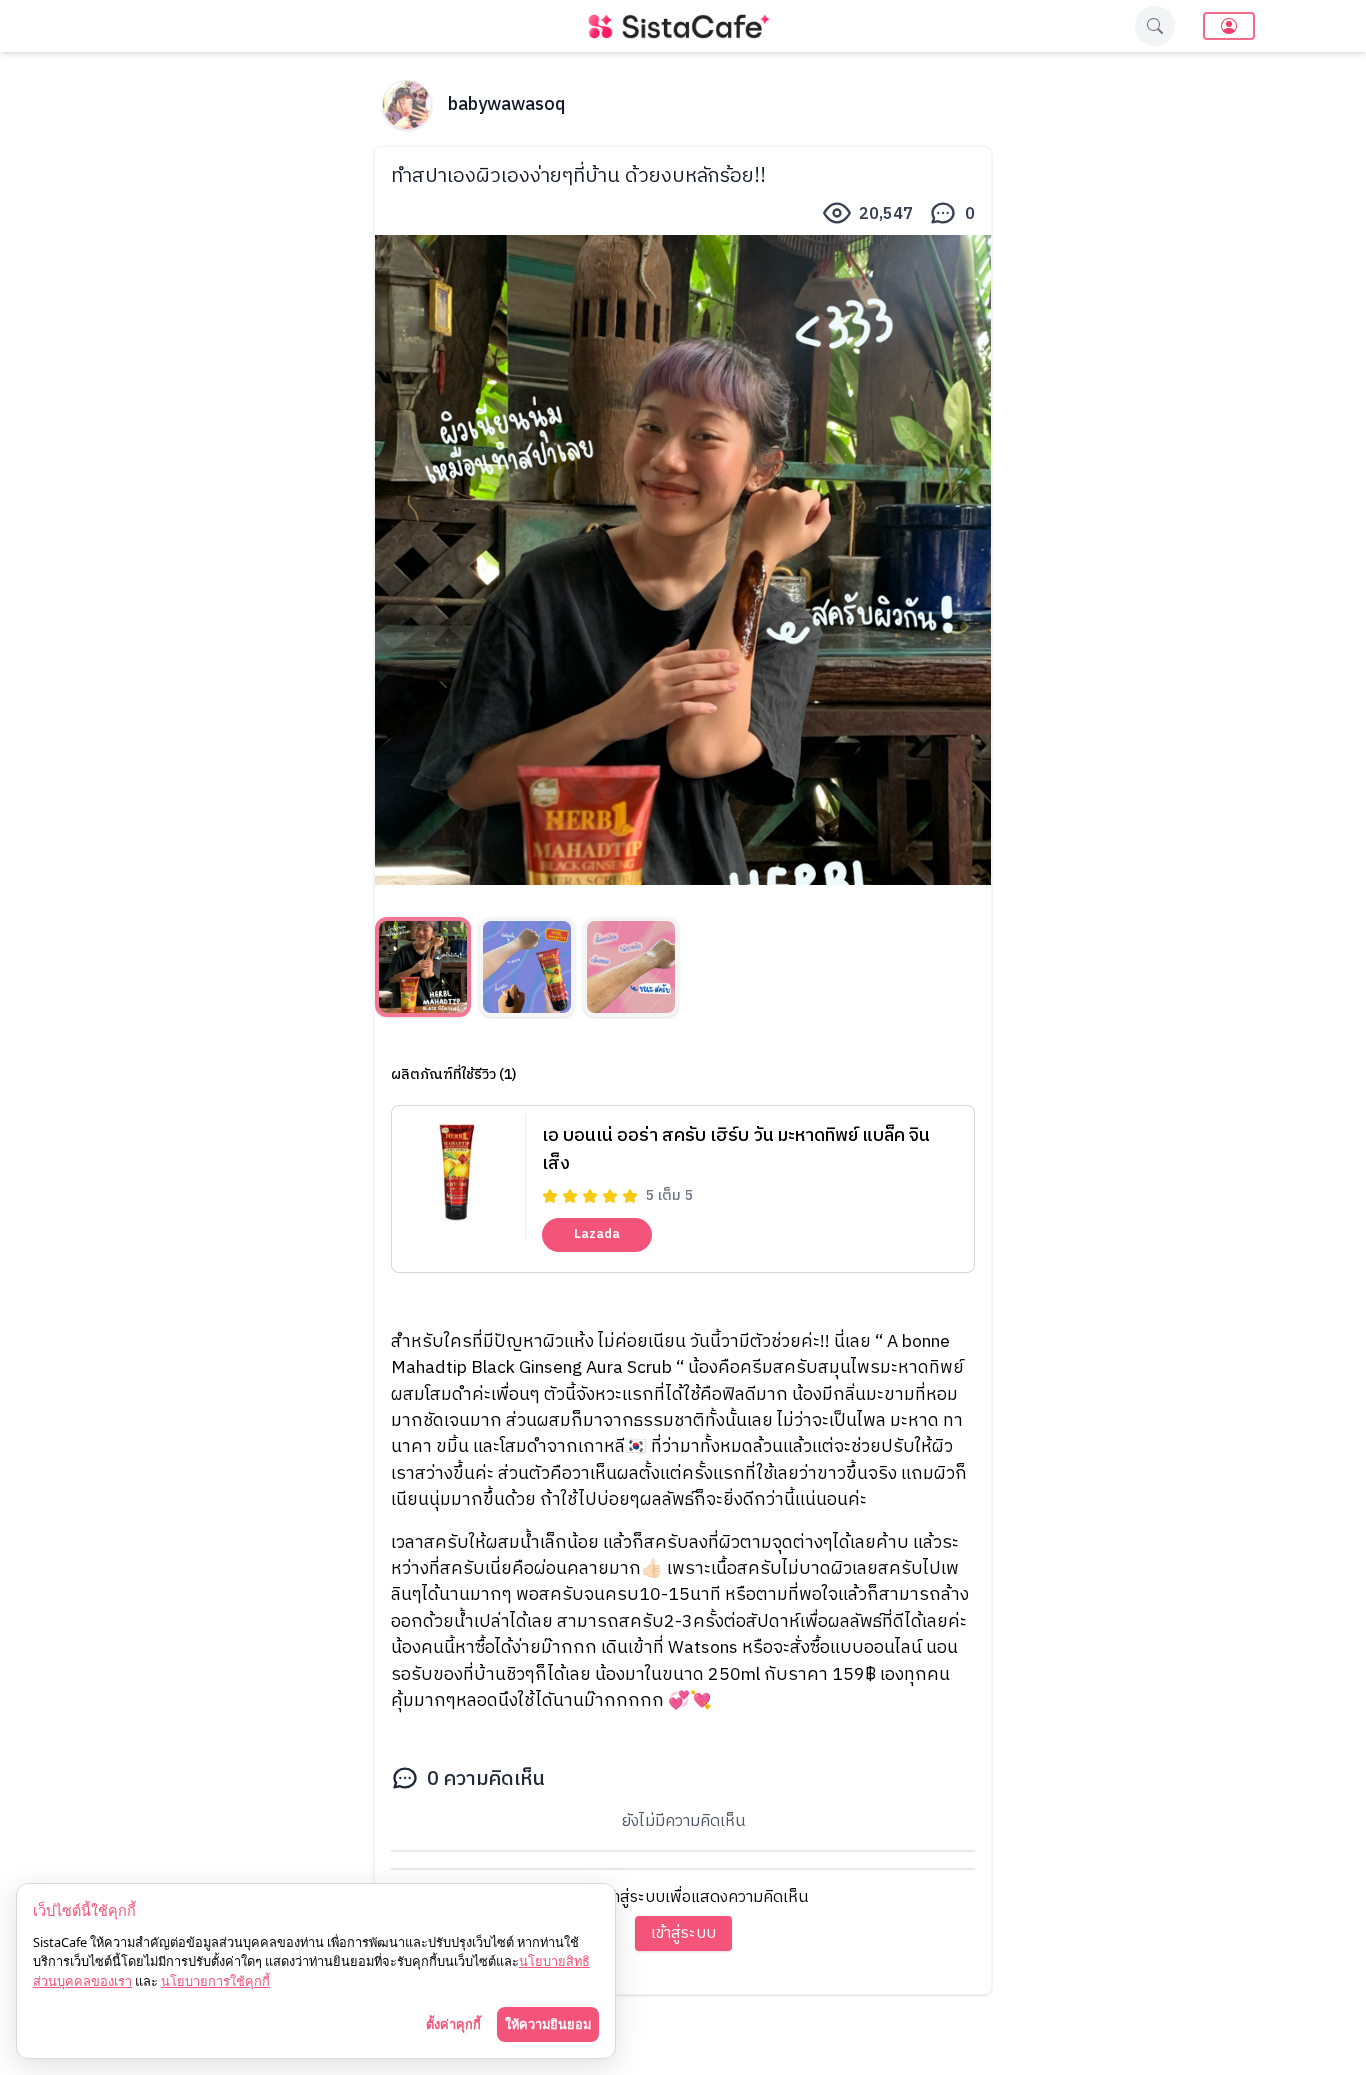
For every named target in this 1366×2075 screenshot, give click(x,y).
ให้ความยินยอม (548, 2024)
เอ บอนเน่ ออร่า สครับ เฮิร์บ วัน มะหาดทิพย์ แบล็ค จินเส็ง (736, 1150)
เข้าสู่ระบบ (683, 1933)
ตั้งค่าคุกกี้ (453, 2024)
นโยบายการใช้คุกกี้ (215, 1981)
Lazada (597, 1234)
